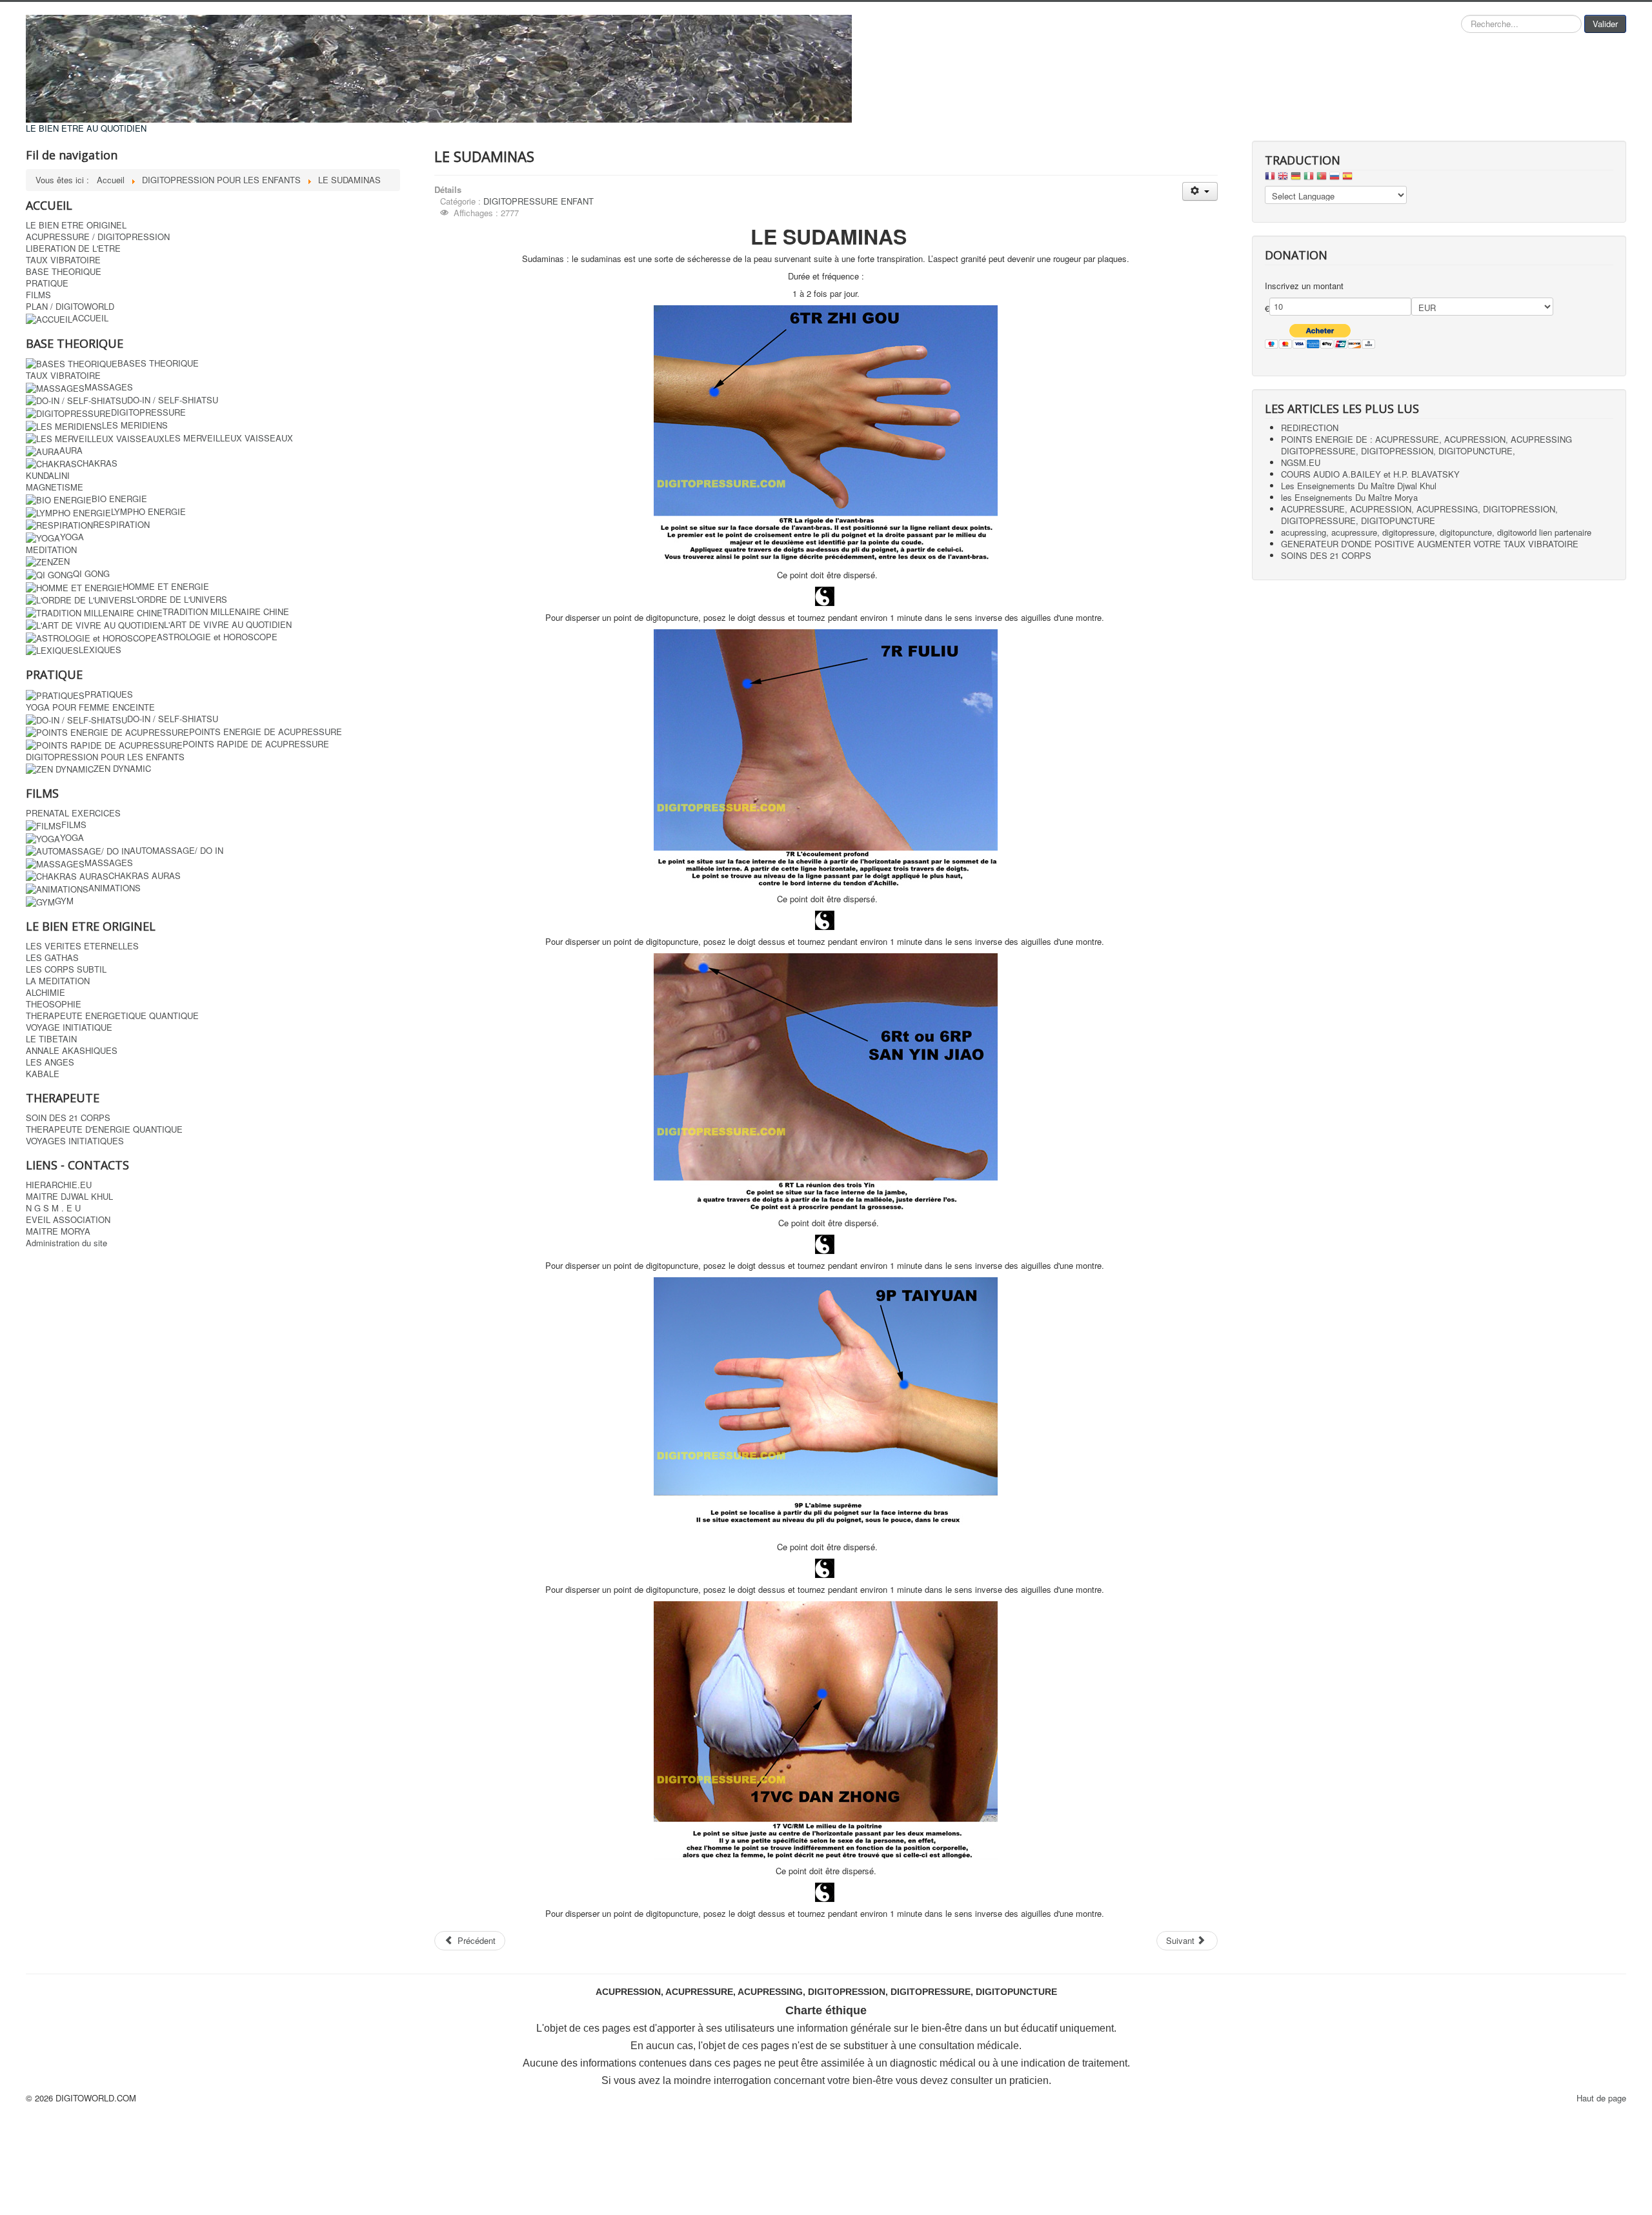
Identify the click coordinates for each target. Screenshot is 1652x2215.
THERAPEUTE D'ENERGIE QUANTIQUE (104, 1129)
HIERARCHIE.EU (59, 1185)
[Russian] (1335, 179)
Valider (1605, 24)
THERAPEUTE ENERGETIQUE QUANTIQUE (112, 1016)
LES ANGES (50, 1062)
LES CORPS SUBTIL (66, 969)
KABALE (43, 1074)
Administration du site (66, 1243)
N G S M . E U (53, 1208)
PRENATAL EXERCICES (73, 813)
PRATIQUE (47, 283)
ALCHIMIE (45, 993)
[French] (1270, 179)
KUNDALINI (48, 476)
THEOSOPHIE (54, 1004)
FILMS (38, 295)
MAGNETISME (55, 487)
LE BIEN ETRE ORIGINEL (76, 225)
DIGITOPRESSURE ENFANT (539, 201)
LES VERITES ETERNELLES (82, 946)
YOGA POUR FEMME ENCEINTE (90, 707)
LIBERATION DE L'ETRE (73, 248)
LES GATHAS (52, 958)
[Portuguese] (1322, 179)
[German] (1296, 179)
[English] (1283, 179)
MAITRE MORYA (58, 1231)
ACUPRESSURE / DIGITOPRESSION (98, 237)
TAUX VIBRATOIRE (63, 260)
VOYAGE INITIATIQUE (69, 1027)
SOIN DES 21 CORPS (68, 1118)
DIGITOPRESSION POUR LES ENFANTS (105, 757)
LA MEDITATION (58, 981)
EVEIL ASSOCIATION (68, 1220)
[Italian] (1309, 179)
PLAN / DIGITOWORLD (70, 307)
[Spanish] (1347, 179)
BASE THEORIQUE (64, 272)
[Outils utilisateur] (1200, 191)
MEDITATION (51, 550)
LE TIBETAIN (51, 1039)
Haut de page (1601, 2098)
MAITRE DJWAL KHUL (69, 1197)
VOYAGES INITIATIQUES (75, 1141)
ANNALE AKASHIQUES (72, 1051)
